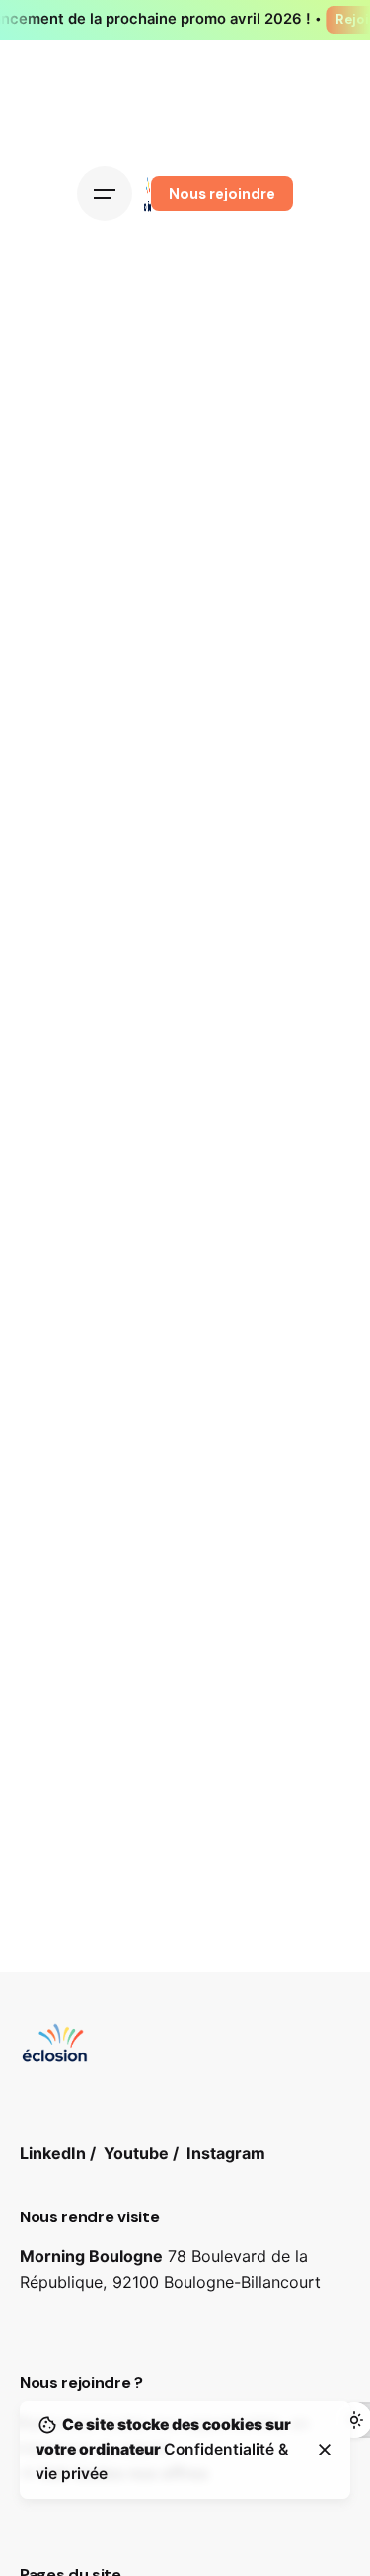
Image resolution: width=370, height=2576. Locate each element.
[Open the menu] (105, 194)
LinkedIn (53, 2153)
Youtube (136, 2153)
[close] (325, 2450)
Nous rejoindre (222, 194)
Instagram (226, 2153)
